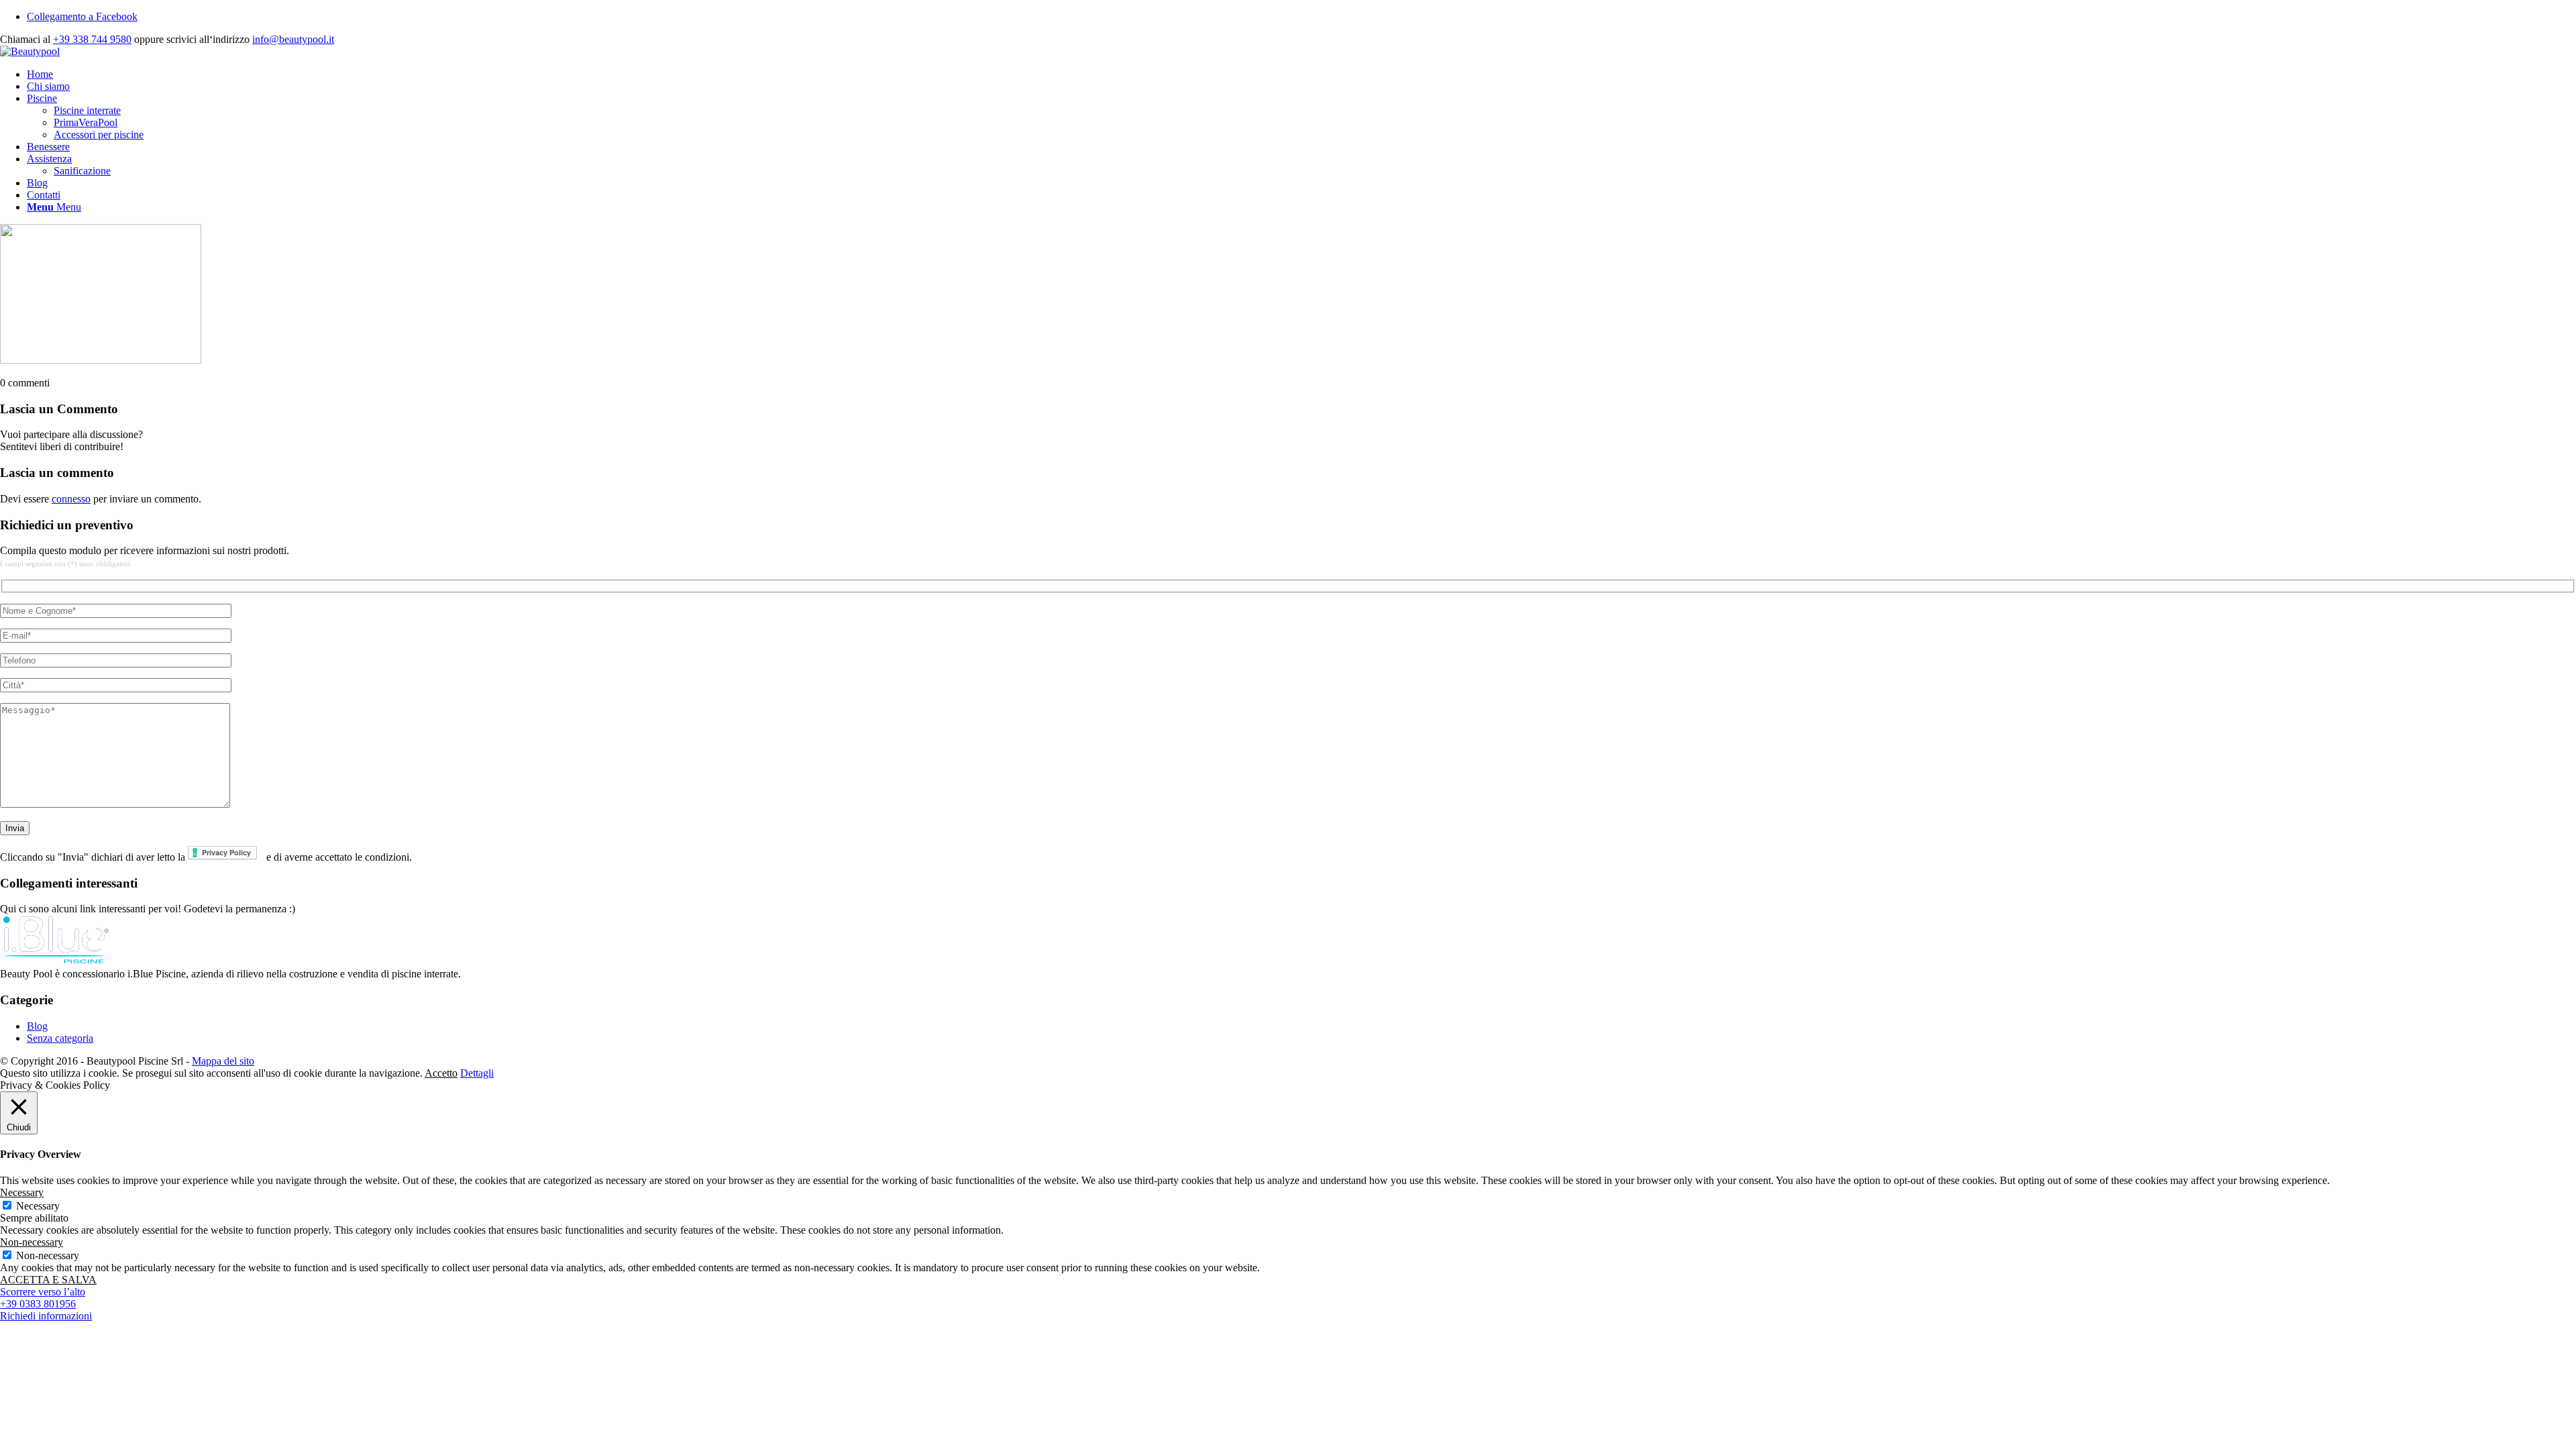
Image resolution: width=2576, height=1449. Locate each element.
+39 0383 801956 (38, 1304)
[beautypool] (30, 51)
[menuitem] (1301, 74)
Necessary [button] (22, 1192)
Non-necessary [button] (32, 1242)
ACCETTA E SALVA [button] (48, 1280)
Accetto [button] (441, 1073)
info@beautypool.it (293, 39)
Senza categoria (60, 1038)
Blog (37, 1026)
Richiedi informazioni (46, 1316)
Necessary (38, 1206)
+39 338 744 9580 (92, 39)
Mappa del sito (223, 1061)
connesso (71, 499)
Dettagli (477, 1073)
